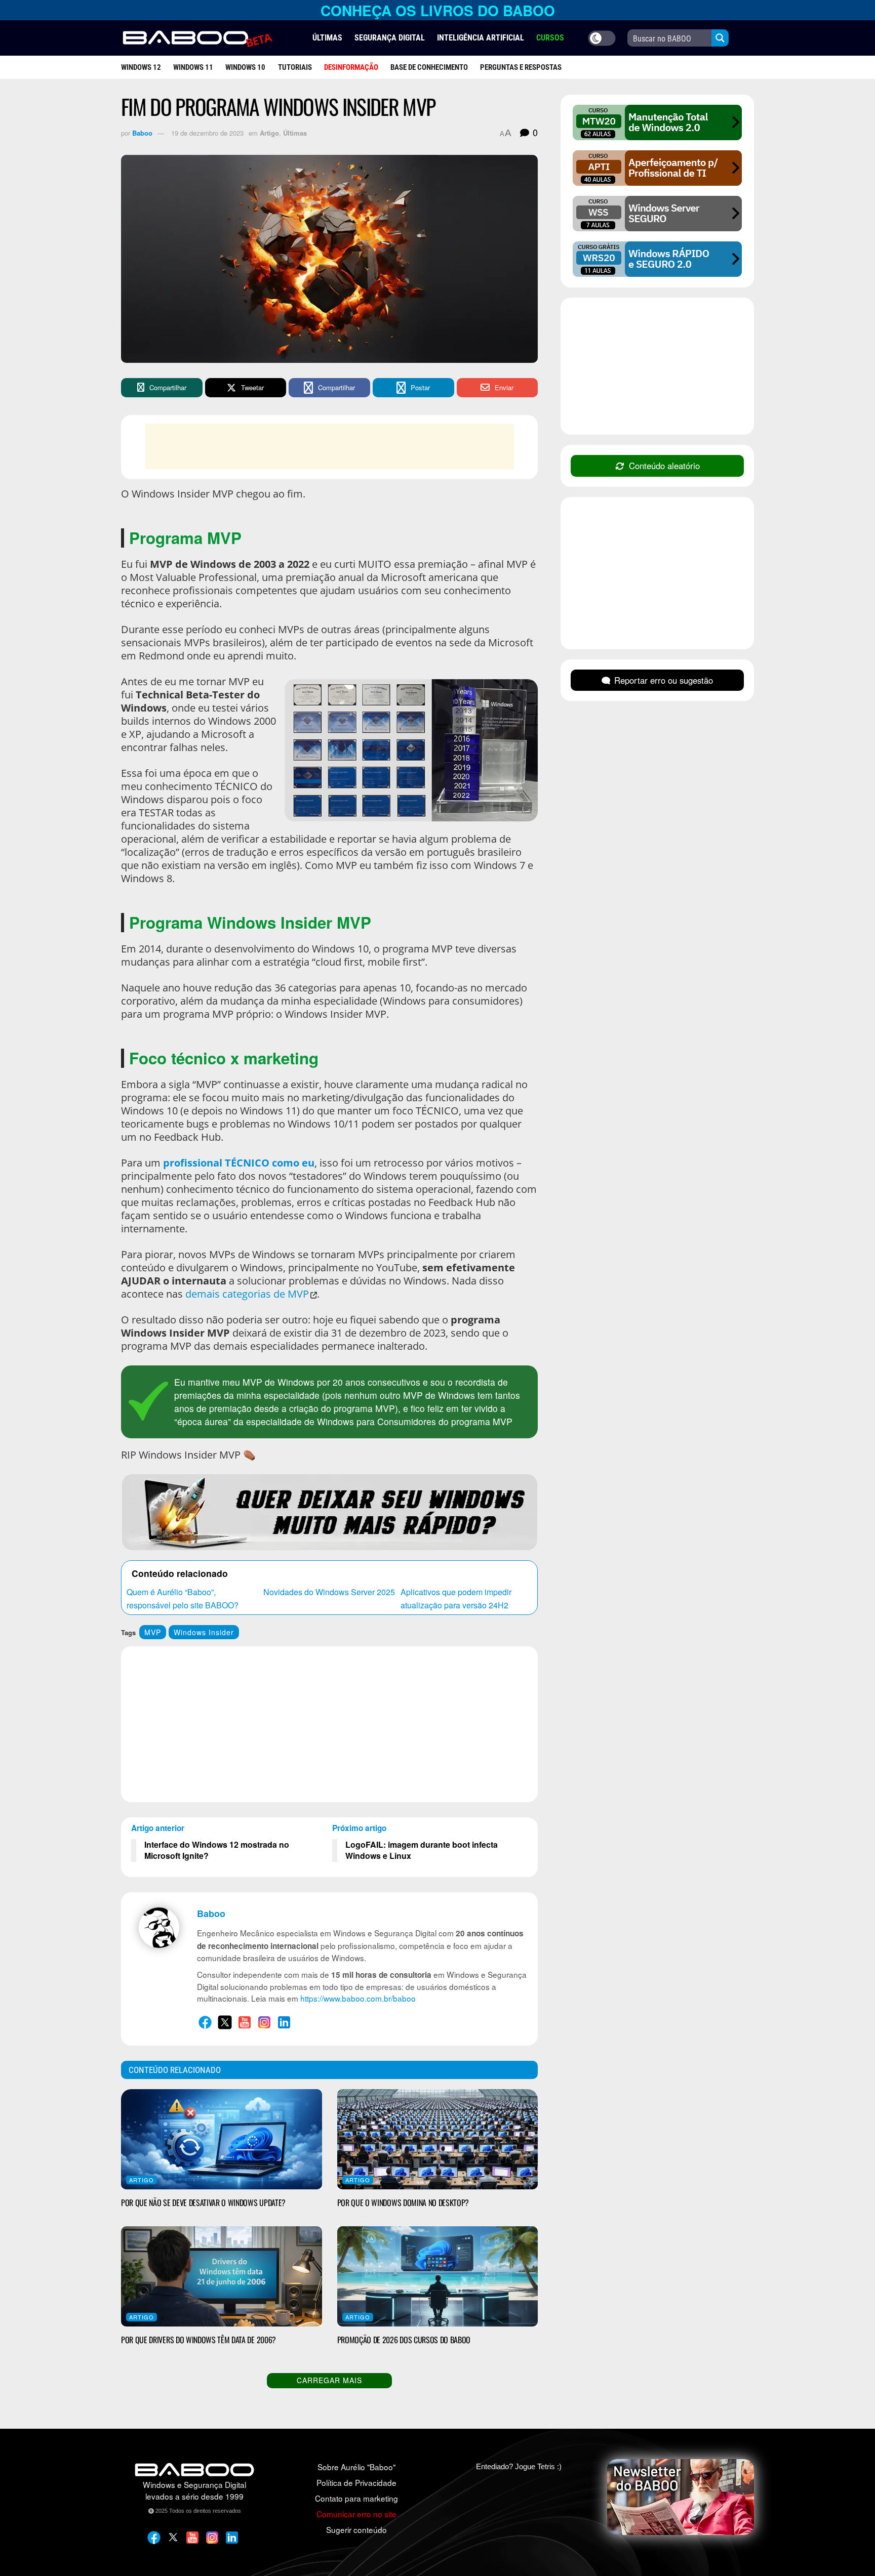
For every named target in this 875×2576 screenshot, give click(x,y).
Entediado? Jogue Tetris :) (519, 2466)
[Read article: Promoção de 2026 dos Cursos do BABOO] (438, 2276)
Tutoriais (295, 67)
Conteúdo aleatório (664, 466)
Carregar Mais (329, 2380)
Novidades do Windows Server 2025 (329, 1592)
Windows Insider (204, 1632)
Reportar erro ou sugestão (664, 680)
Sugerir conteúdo (356, 2529)
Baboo (142, 133)
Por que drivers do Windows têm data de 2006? (198, 2340)
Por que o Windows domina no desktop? (403, 2203)
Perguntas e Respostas (521, 67)
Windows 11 (193, 67)
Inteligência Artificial (481, 38)
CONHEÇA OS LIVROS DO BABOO (438, 10)
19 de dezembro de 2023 (207, 133)
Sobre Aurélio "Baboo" (356, 2467)
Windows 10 (245, 67)
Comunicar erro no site (356, 2514)
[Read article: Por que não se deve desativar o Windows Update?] (222, 2139)
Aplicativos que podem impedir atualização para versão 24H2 (456, 1598)
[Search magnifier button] (720, 38)
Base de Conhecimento (429, 67)
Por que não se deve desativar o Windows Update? (203, 2203)
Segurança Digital (390, 38)
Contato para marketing (356, 2498)
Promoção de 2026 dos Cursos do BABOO (404, 2340)
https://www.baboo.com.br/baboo (358, 1998)
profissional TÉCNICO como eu (239, 1163)
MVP (153, 1632)
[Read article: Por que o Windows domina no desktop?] (438, 2139)
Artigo (269, 133)
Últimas (327, 38)
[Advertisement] (330, 446)
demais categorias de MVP (247, 1294)
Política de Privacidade (356, 2482)
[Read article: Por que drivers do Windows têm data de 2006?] (222, 2276)
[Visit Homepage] (197, 38)
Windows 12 (141, 67)
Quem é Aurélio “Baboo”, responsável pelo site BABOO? (183, 1598)
